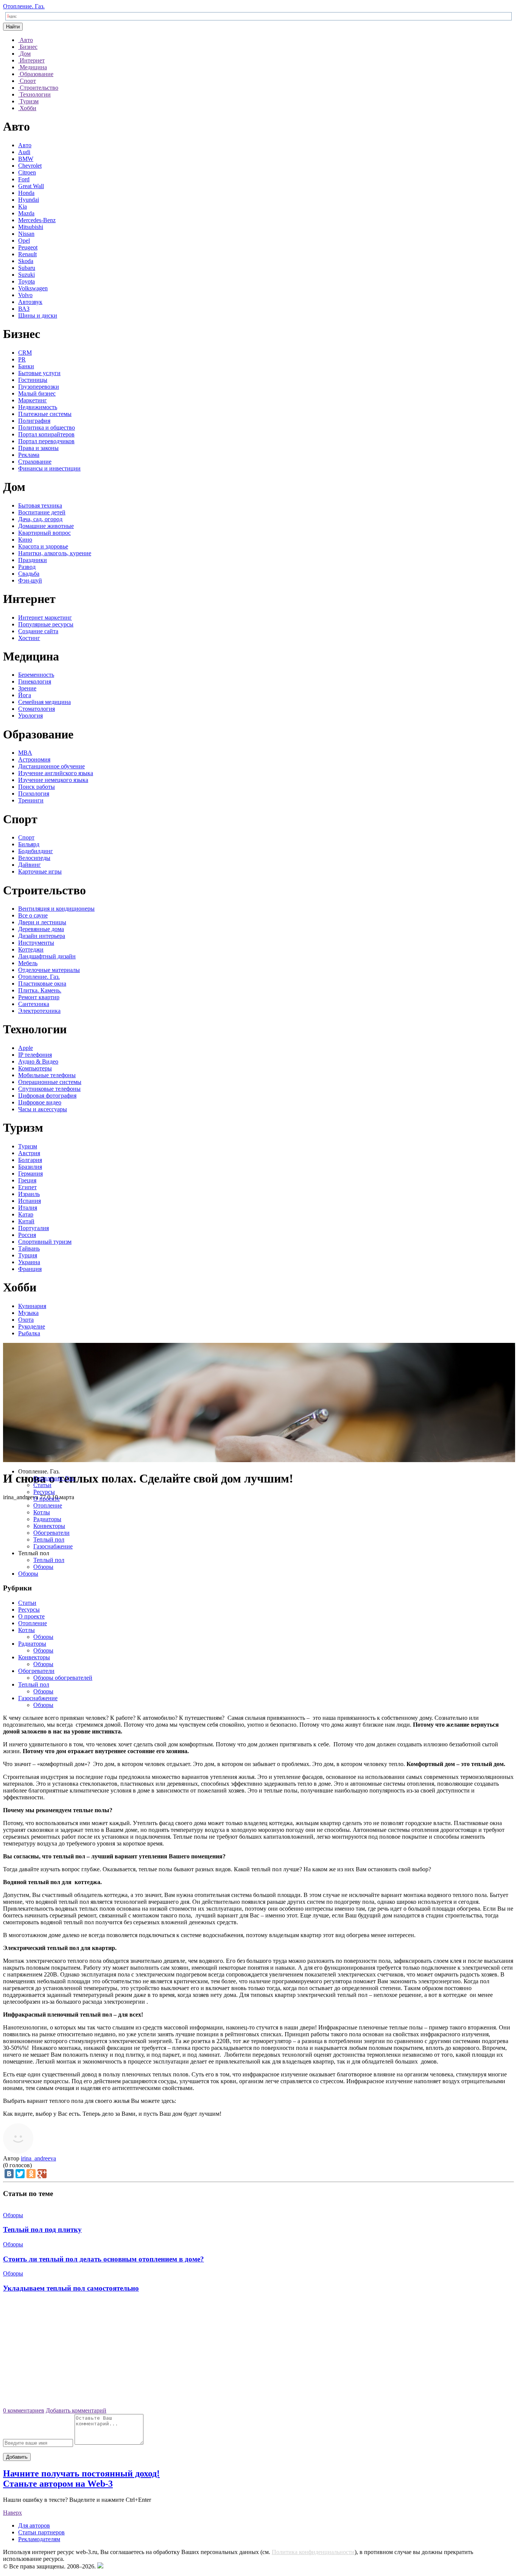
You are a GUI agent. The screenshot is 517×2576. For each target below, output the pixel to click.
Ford (24, 179)
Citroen (27, 172)
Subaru (27, 268)
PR (22, 359)
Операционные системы (50, 1082)
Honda (26, 193)
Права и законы (38, 448)
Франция (30, 1269)
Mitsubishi (31, 227)
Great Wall (31, 186)
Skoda (26, 261)
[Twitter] (20, 2174)
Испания (30, 1201)
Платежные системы (45, 414)
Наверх (12, 2513)
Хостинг (29, 638)
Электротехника (39, 1011)
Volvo (25, 295)
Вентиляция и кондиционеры (56, 909)
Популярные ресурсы (46, 624)
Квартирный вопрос (44, 533)
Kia (23, 206)
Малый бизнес (37, 393)
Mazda (26, 213)
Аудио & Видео (38, 1061)
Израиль (29, 1194)
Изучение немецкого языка (53, 780)
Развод (27, 567)
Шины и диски (38, 315)
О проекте (47, 1499)
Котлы (42, 1512)
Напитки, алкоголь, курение (55, 553)
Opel (24, 241)
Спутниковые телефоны (49, 1089)
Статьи (42, 1485)
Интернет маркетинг (45, 618)
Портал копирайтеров (46, 434)
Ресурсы (44, 1492)
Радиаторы (47, 1519)
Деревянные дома (41, 929)
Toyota (26, 281)
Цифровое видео (40, 1102)
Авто (25, 145)
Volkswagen (33, 288)
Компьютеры (35, 1068)
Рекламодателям (39, 2539)
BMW (26, 159)
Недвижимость (38, 407)
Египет (27, 1187)
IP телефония (35, 1055)
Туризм (28, 1146)
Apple (26, 1048)
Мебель (28, 963)
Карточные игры (40, 871)
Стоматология (37, 709)
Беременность (36, 675)
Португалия (33, 1228)
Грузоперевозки (39, 387)
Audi (24, 152)
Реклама (29, 455)
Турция (28, 1255)
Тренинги (31, 800)
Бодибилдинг (36, 851)
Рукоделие (32, 1326)
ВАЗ (24, 309)
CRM (25, 353)
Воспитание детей (42, 512)
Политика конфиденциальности (313, 2552)
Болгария (30, 1160)
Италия (28, 1208)
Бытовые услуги (39, 373)
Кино (25, 540)
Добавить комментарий (76, 2410)
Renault (27, 254)
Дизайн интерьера (42, 936)
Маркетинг (33, 400)
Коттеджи (31, 949)
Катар (26, 1214)
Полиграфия (34, 421)
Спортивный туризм (45, 1242)
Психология (34, 794)
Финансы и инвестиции (49, 468)
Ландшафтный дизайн (47, 956)
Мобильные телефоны (47, 1075)
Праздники (33, 560)
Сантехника (34, 1004)
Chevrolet (30, 166)
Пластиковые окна (42, 984)
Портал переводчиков (46, 441)
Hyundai (29, 200)
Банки (26, 366)
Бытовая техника (40, 505)
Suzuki (26, 275)
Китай (26, 1221)
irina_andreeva (38, 2158)
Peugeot (28, 247)
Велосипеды (34, 858)
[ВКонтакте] (9, 2174)
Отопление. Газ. (24, 6)
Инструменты (36, 943)
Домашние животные (46, 526)
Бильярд (29, 844)
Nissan (26, 234)
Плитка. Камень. (40, 990)
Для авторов (34, 2525)
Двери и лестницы (42, 922)
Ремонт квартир (39, 997)
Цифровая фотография (47, 1096)
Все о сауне (33, 915)
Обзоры (43, 1567)
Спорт (26, 837)
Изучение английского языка (56, 773)
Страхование (35, 462)
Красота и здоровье (43, 546)
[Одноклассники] (31, 2174)
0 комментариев (24, 2410)
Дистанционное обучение (51, 766)
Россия (27, 1235)
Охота (26, 1320)
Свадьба (29, 574)
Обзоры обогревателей (63, 1678)
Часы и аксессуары (43, 1109)
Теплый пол (49, 1540)
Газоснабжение (53, 1546)
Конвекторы (49, 1526)
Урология (30, 716)
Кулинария (32, 1306)
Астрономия (34, 759)
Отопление (48, 1505)
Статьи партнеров (41, 2532)
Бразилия (30, 1167)
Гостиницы (33, 380)
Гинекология (35, 681)
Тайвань (29, 1248)
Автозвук (30, 302)
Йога (25, 695)
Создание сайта (38, 631)
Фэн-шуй (30, 580)
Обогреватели (51, 1533)
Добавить (17, 2457)
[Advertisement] (258, 2353)
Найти (13, 27)
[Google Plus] (42, 2174)
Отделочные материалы (49, 970)
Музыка (28, 1313)
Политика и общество (47, 428)
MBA (25, 753)
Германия (30, 1174)
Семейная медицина (44, 702)
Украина (29, 1262)
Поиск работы (37, 787)
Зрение (27, 688)
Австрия (29, 1153)
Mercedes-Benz (37, 220)
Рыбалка (29, 1333)
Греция (27, 1180)
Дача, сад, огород (40, 519)
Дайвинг (30, 865)
